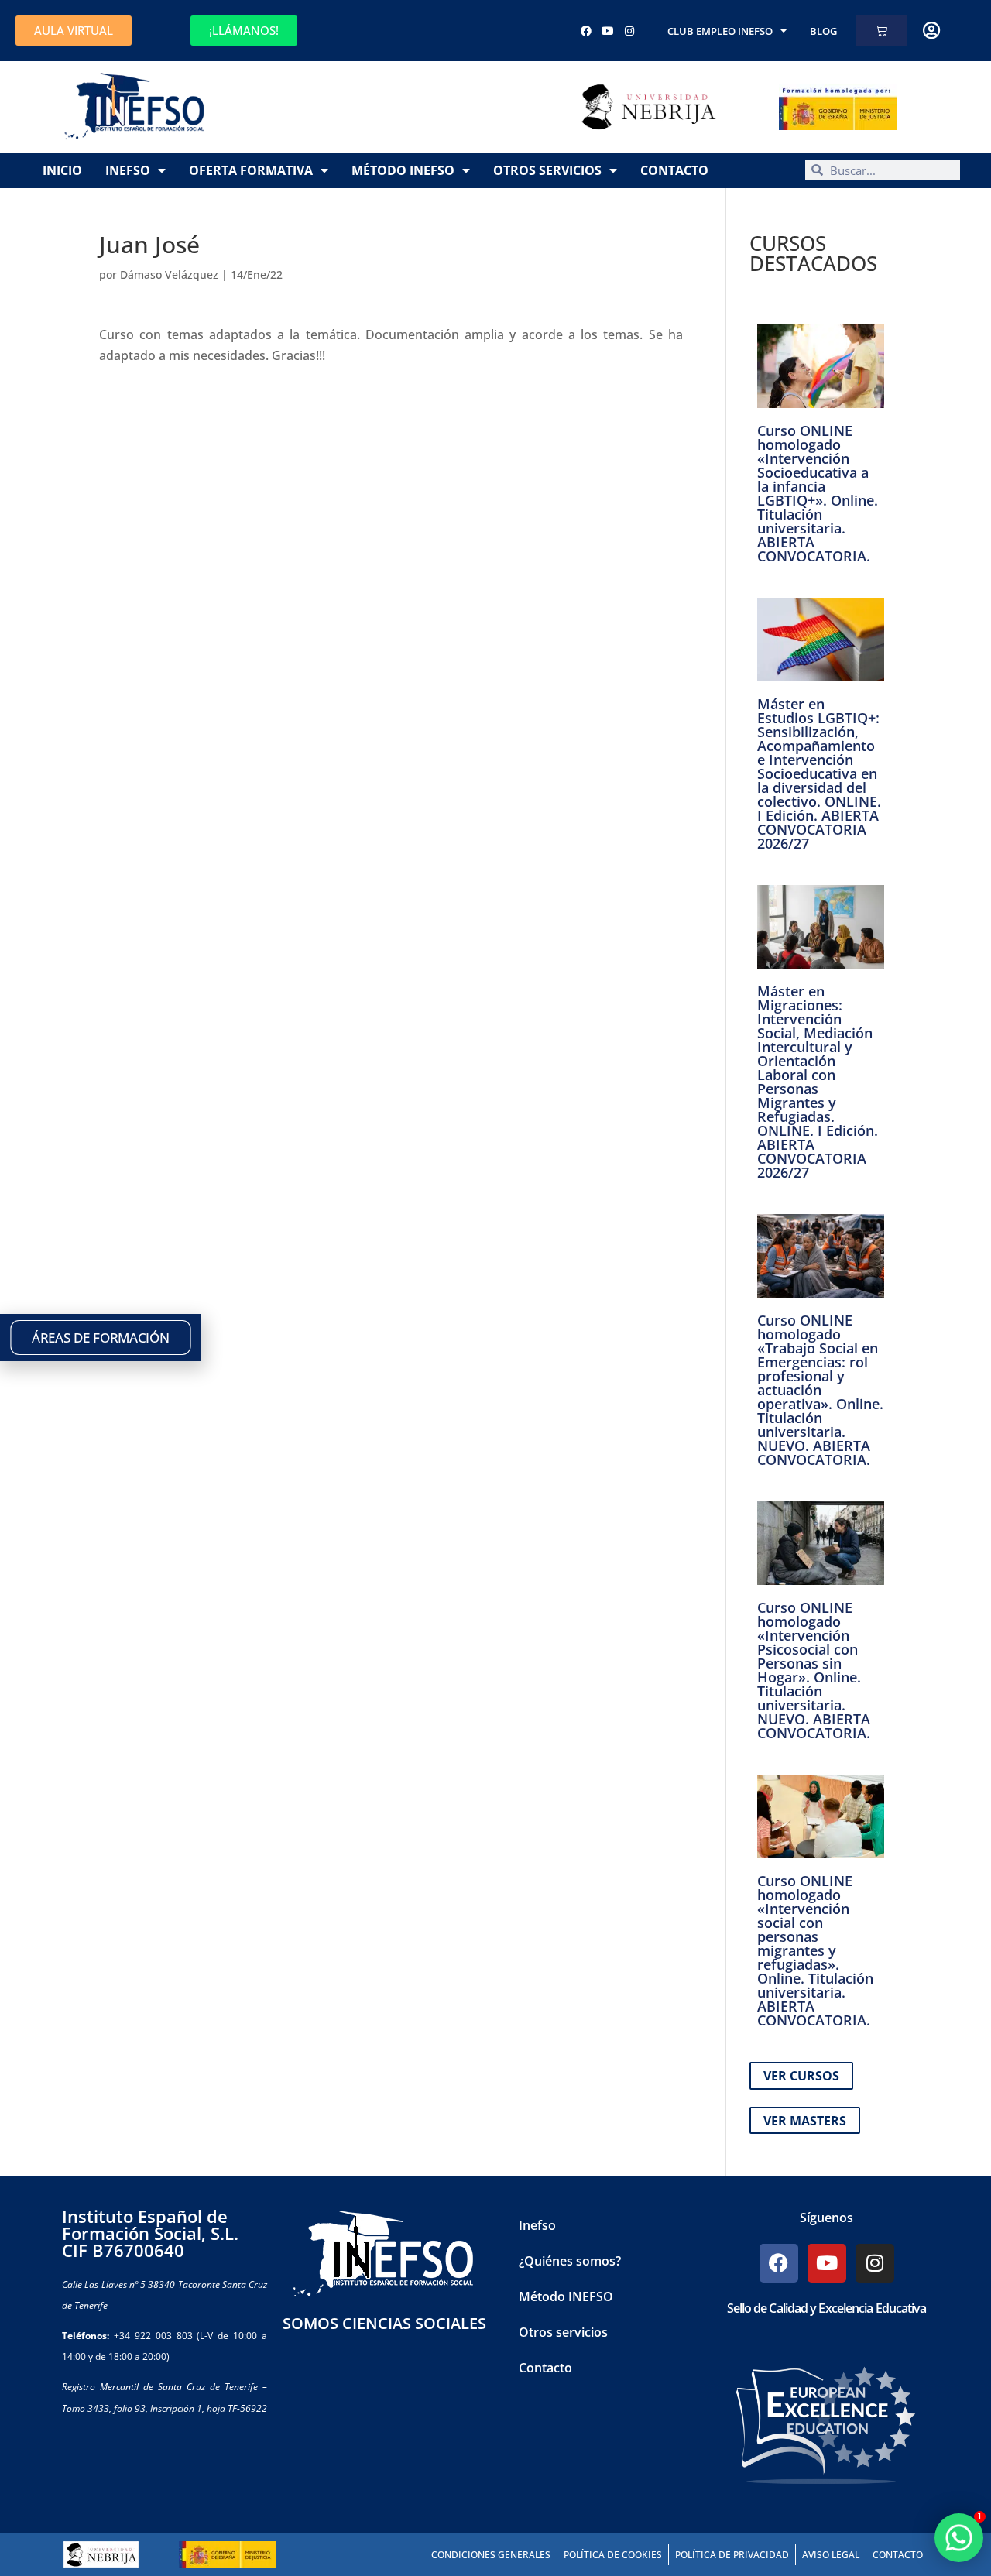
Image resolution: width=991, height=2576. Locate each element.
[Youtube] (608, 31)
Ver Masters (805, 2120)
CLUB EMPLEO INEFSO (720, 31)
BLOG (823, 31)
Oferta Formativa (251, 170)
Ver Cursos (801, 2076)
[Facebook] (586, 31)
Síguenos (826, 2218)
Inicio (62, 170)
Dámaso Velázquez (169, 274)
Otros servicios (547, 170)
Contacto (674, 170)
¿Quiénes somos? (570, 2261)
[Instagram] (629, 31)
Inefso (128, 170)
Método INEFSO (403, 170)
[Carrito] (881, 31)
